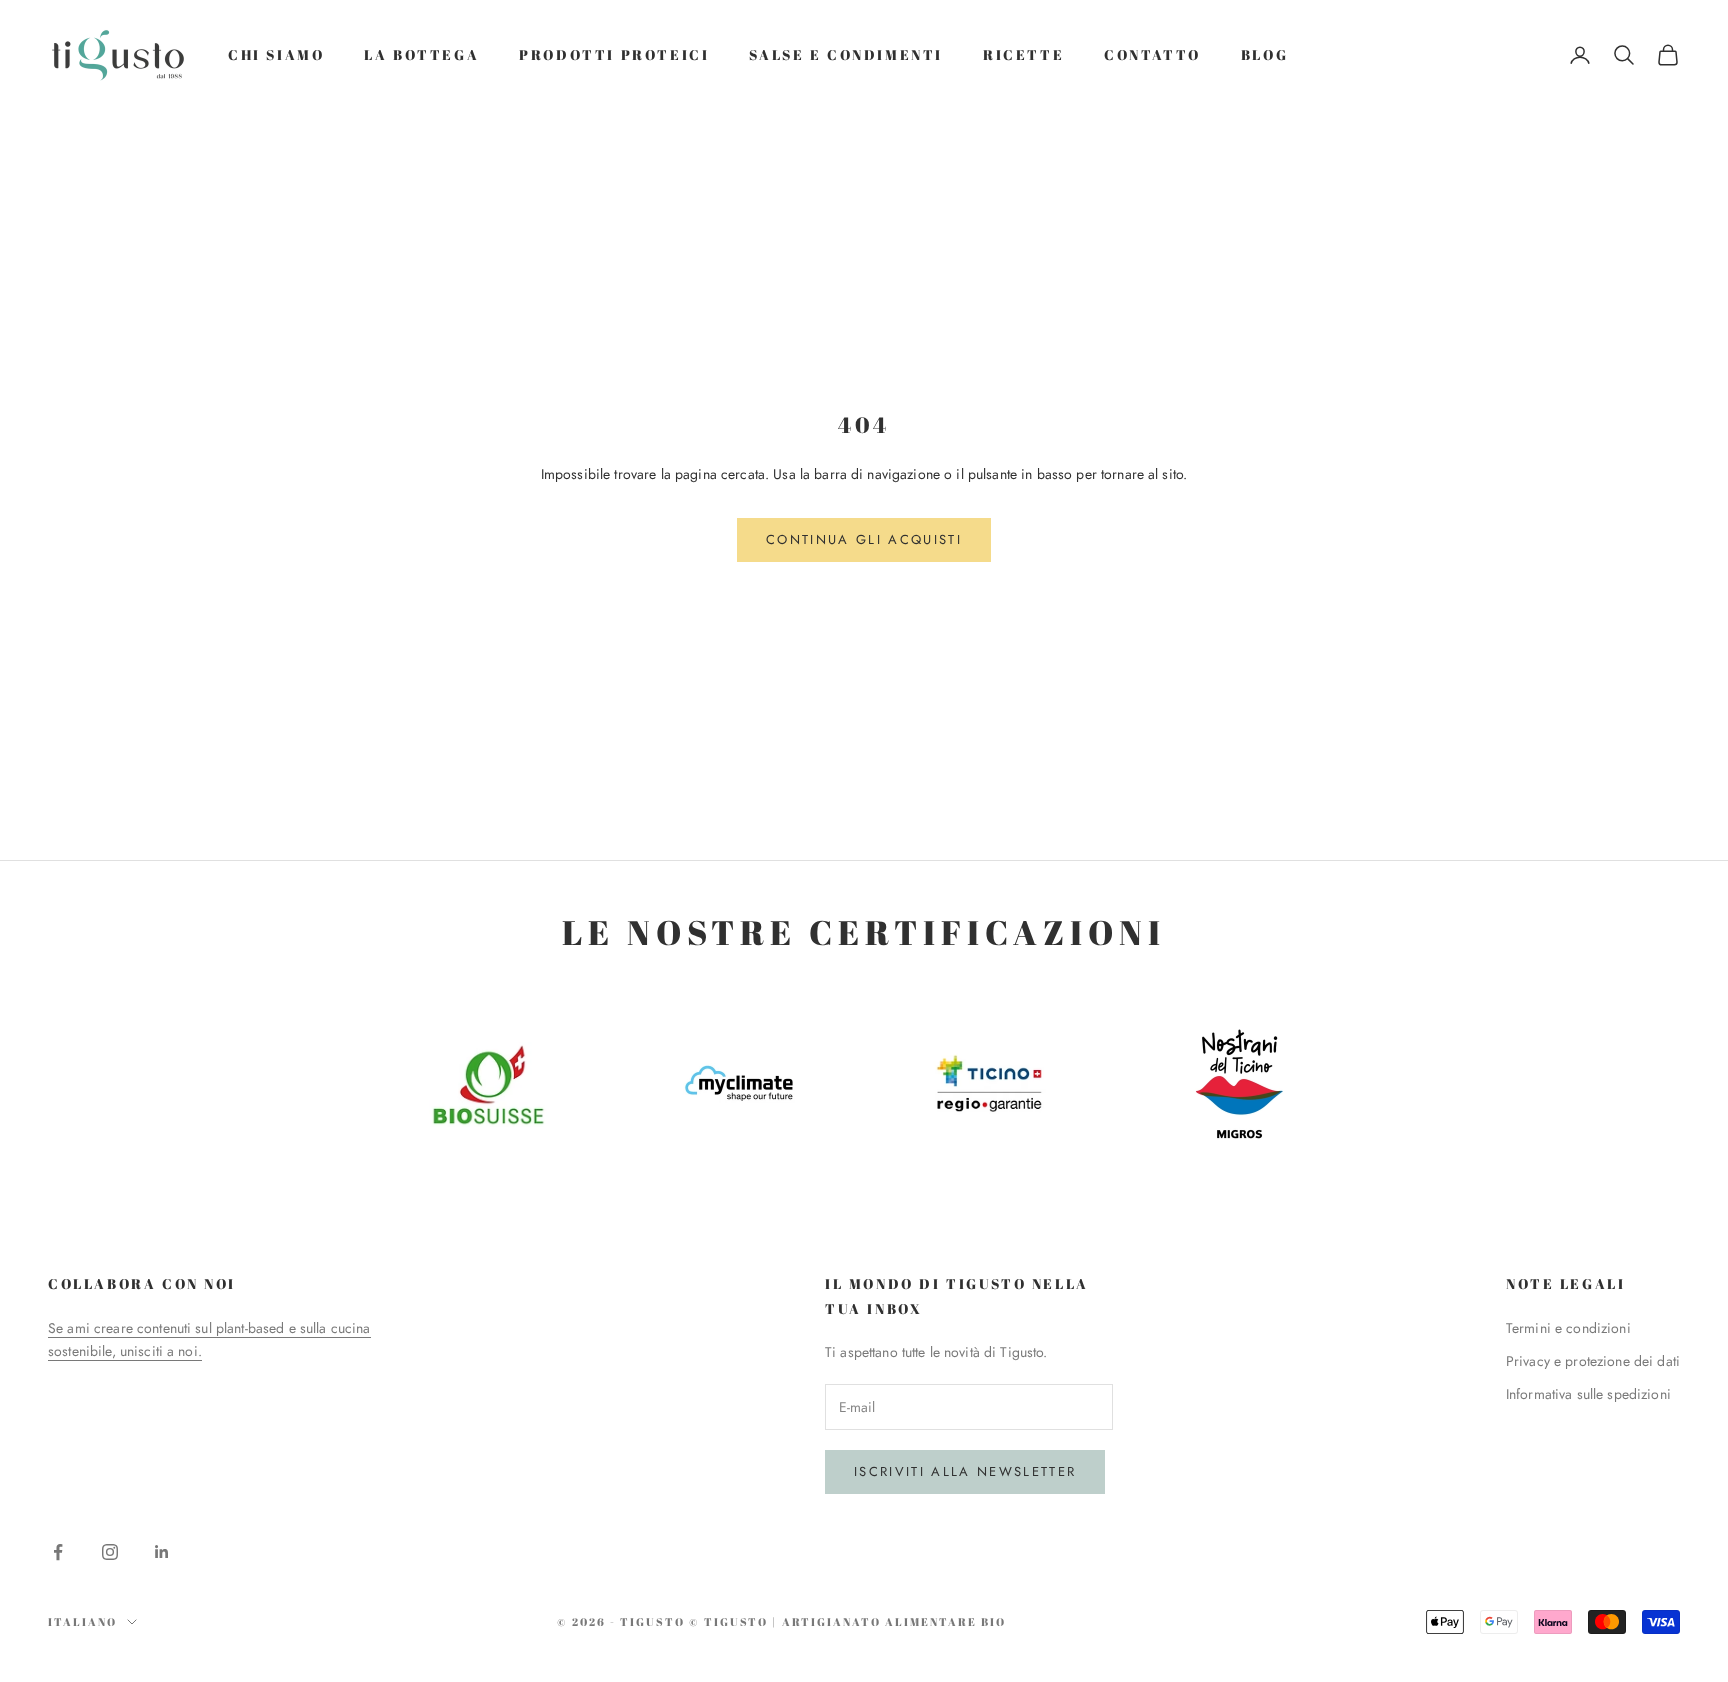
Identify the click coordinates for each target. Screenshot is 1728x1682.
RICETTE (1023, 54)
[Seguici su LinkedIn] (162, 1552)
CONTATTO (1152, 54)
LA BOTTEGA (421, 54)
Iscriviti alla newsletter (965, 1471)
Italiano (82, 1621)
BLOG (1264, 54)
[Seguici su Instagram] (110, 1552)
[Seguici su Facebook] (58, 1552)
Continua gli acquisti (864, 539)
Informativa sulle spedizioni (1588, 1394)
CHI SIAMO (276, 54)
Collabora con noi (142, 1283)
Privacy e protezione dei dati (1593, 1361)
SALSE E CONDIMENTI (846, 54)
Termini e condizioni (1568, 1328)
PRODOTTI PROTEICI (614, 54)
